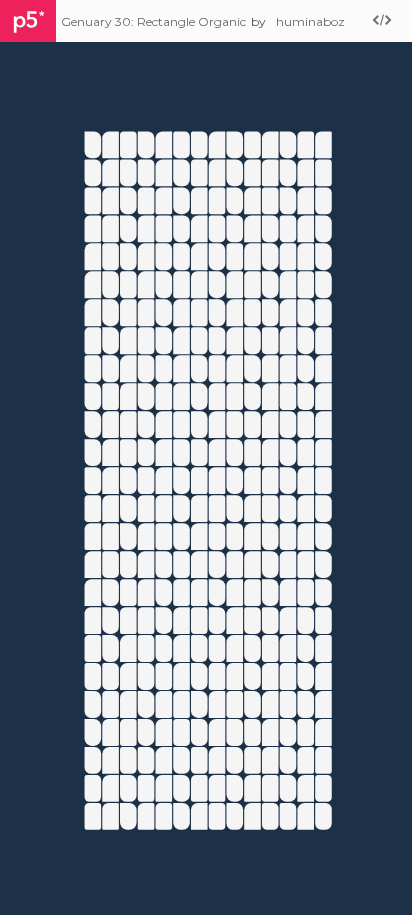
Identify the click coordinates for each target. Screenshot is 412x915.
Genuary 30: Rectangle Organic (153, 21)
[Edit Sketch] (382, 21)
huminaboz (310, 21)
